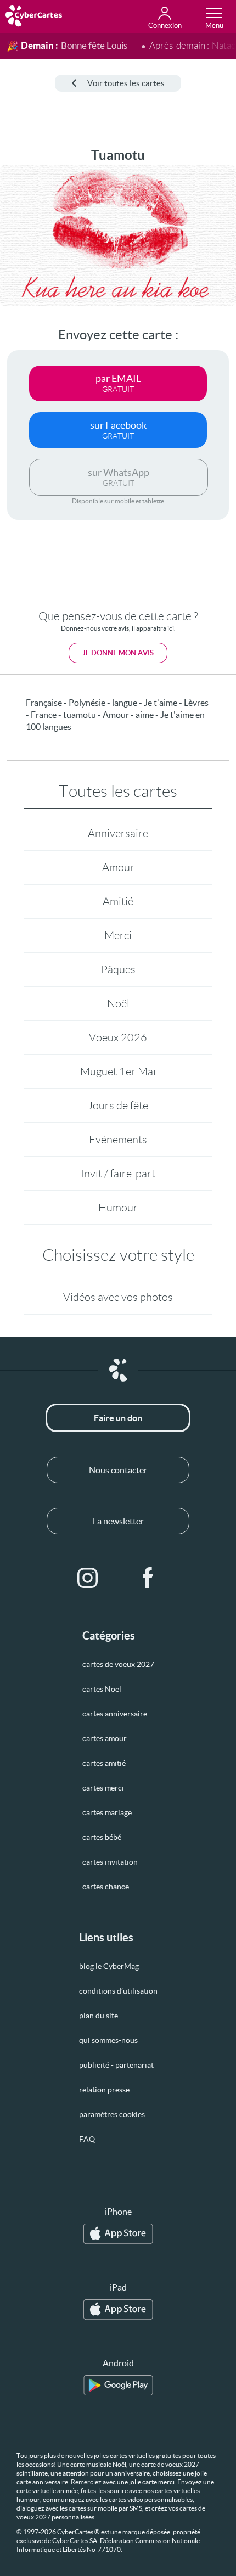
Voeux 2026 (118, 1037)
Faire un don (118, 1418)
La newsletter (118, 1521)
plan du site (99, 2016)
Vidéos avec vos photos (118, 1297)
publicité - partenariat (116, 2065)
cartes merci (103, 1788)
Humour (118, 1208)
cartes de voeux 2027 (118, 1664)
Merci (118, 935)
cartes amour (105, 1738)
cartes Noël (102, 1689)
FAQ (87, 2139)
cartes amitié (104, 1763)
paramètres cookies (112, 2114)
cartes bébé (102, 1837)
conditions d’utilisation (118, 1991)
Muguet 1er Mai (118, 1071)
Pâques (118, 969)
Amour (118, 867)
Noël (118, 1003)
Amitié (118, 901)
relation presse (104, 2090)
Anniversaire (118, 833)
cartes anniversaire (115, 1714)
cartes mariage (107, 1812)
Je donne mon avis (118, 653)
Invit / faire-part (118, 1174)
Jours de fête (118, 1105)
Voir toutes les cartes (126, 83)
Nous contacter (118, 1470)
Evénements (118, 1140)
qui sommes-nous (108, 2040)
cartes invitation (110, 1862)
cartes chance (106, 1887)
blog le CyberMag (109, 1966)
